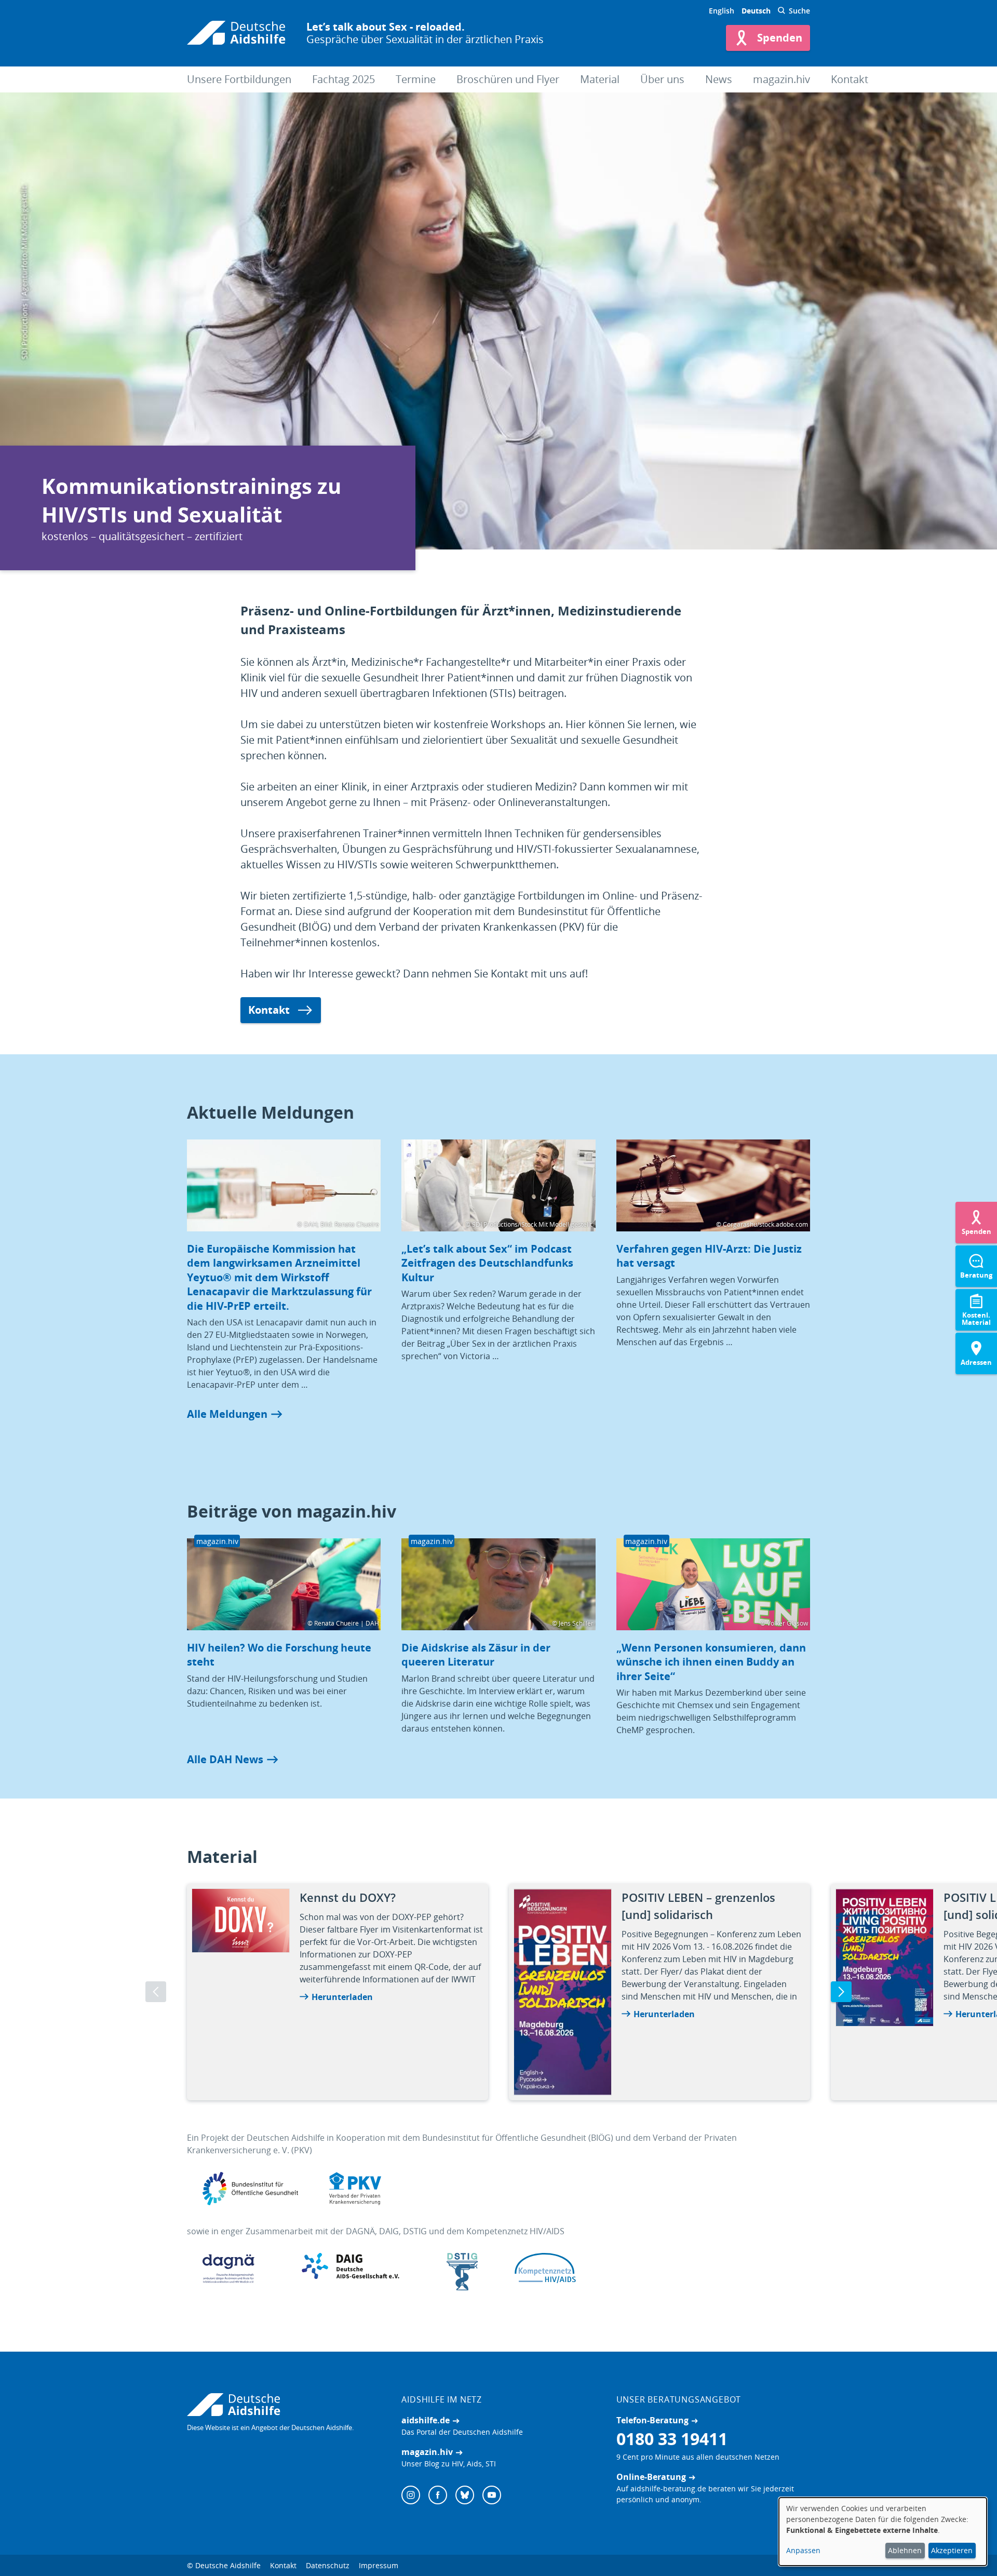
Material (600, 79)
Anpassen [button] (803, 2550)
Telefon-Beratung (652, 2420)
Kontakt (850, 79)
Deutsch (756, 11)
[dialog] (883, 2532)
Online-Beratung (651, 2477)
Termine (416, 79)
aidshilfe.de (426, 2420)
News (719, 79)
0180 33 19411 (672, 2439)
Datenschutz (328, 2565)
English (722, 11)
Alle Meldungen (227, 1414)
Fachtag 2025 (343, 79)
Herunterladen (342, 1997)
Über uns (662, 79)
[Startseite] (236, 33)
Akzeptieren (952, 2550)
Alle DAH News (225, 1759)
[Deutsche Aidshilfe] (284, 2405)
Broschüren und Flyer (508, 79)
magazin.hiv (782, 79)
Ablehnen (905, 2550)
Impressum (379, 2565)
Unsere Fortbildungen (239, 79)
